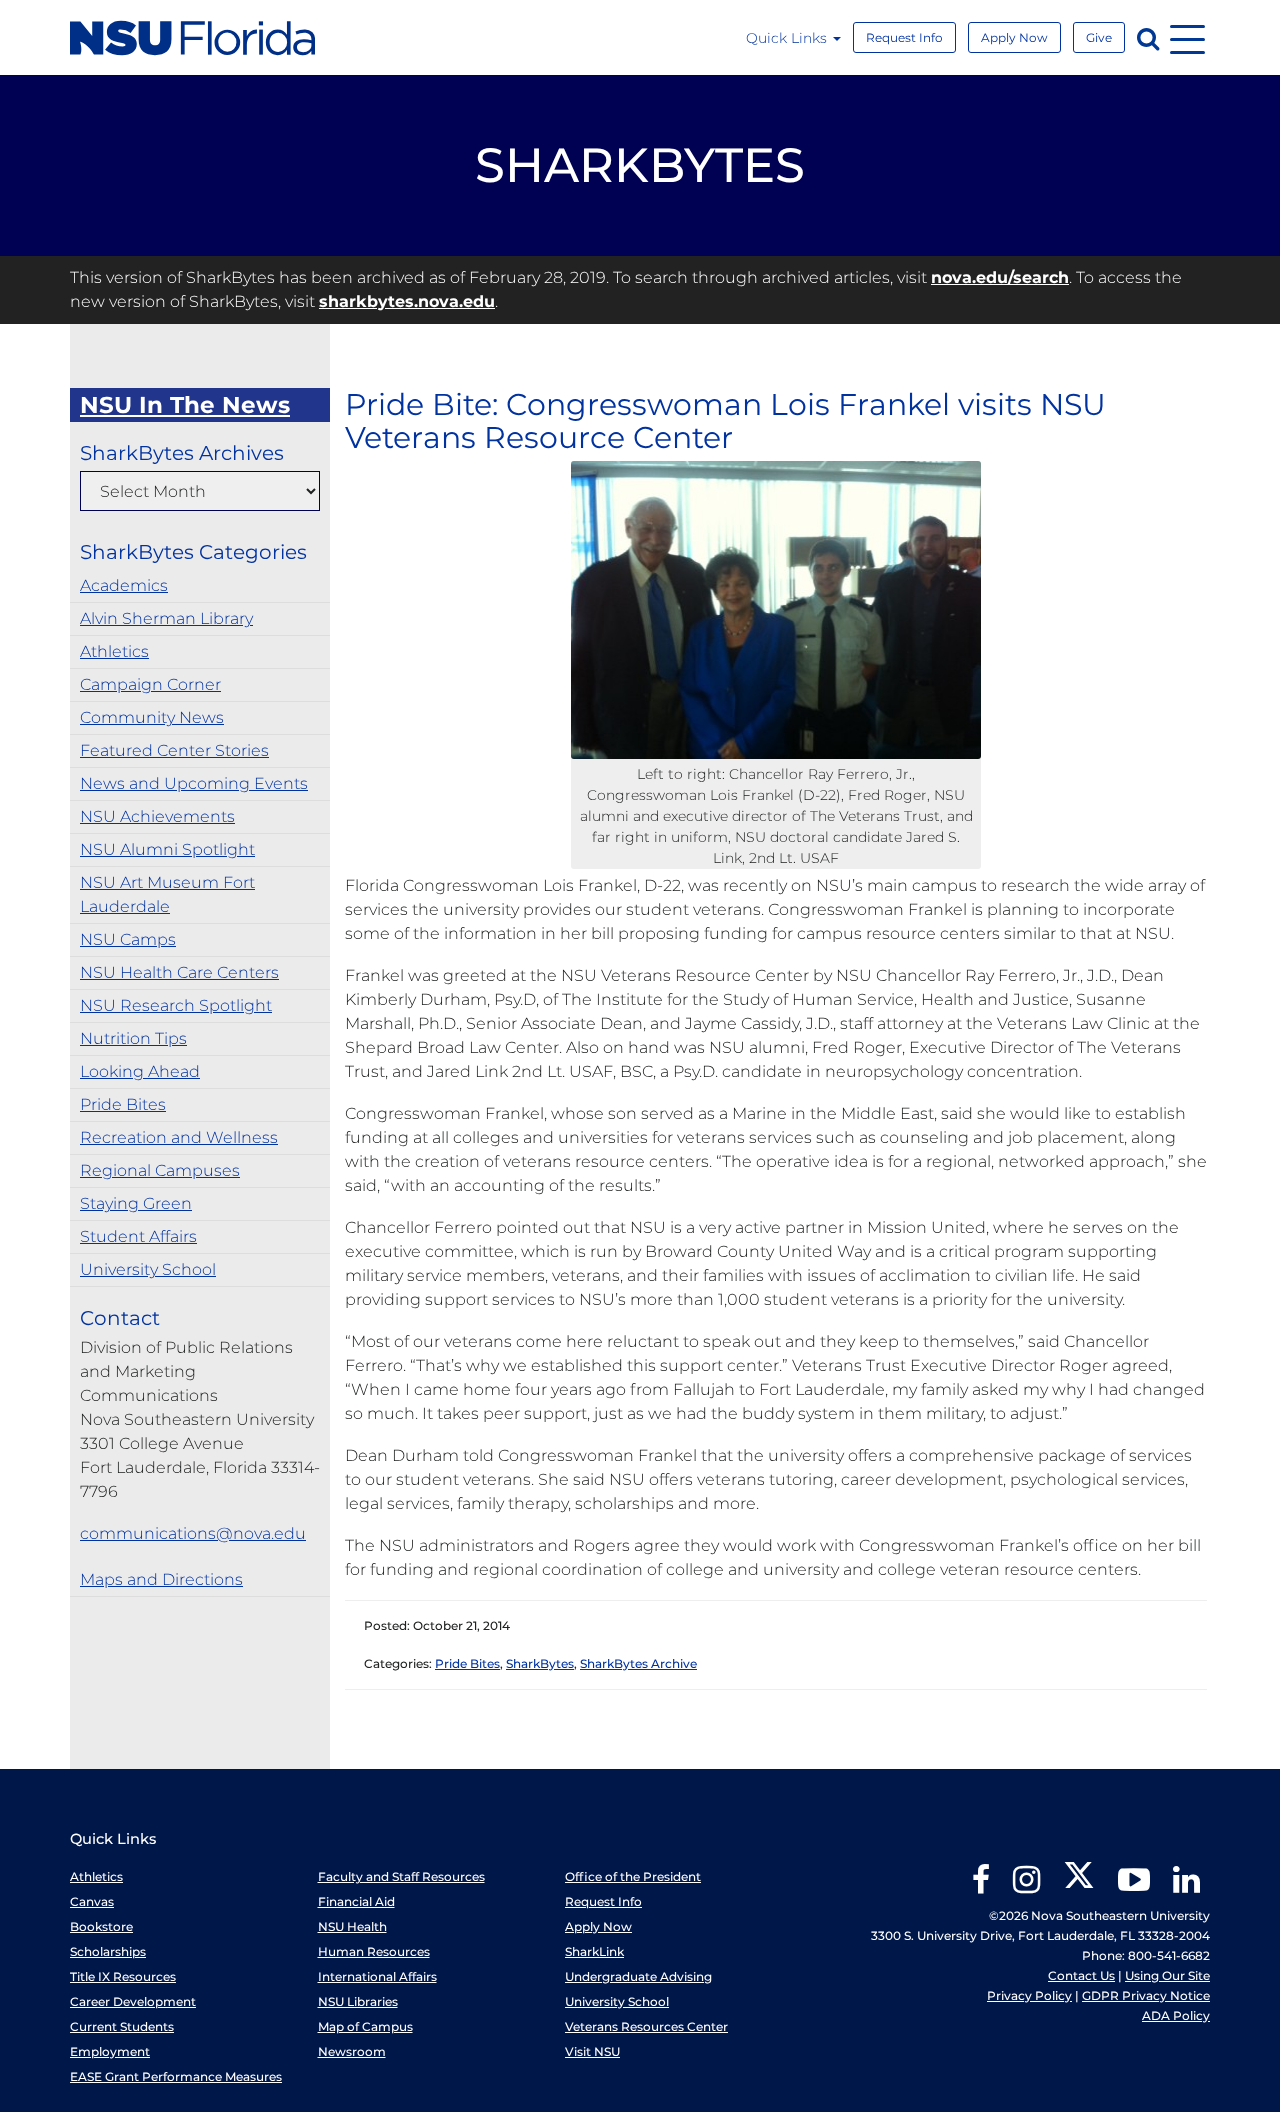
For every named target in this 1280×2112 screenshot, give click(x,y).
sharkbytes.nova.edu (407, 301)
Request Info (904, 37)
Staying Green (136, 1203)
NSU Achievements (157, 816)
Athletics (114, 651)
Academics (124, 585)
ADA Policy (1176, 2015)
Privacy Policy (1029, 1995)
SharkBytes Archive (638, 1663)
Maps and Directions (161, 1579)
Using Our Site (1167, 1975)
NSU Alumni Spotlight (167, 849)
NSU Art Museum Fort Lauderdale (167, 894)
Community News (152, 717)
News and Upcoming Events (194, 783)
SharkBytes (540, 1663)
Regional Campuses (160, 1170)
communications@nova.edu (193, 1533)
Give (1099, 37)
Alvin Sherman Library (166, 618)
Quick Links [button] (788, 38)
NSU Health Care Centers (179, 972)
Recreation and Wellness (179, 1137)
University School (148, 1269)
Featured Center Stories (174, 750)
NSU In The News (185, 405)
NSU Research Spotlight (176, 1005)
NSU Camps (128, 939)
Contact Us (1081, 1975)
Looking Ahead (140, 1071)
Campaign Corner (150, 684)
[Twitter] (1079, 1886)
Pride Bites (123, 1104)
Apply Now (1014, 37)
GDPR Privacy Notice (1146, 1995)
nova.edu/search (1000, 277)
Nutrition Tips (133, 1038)
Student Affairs (138, 1236)
